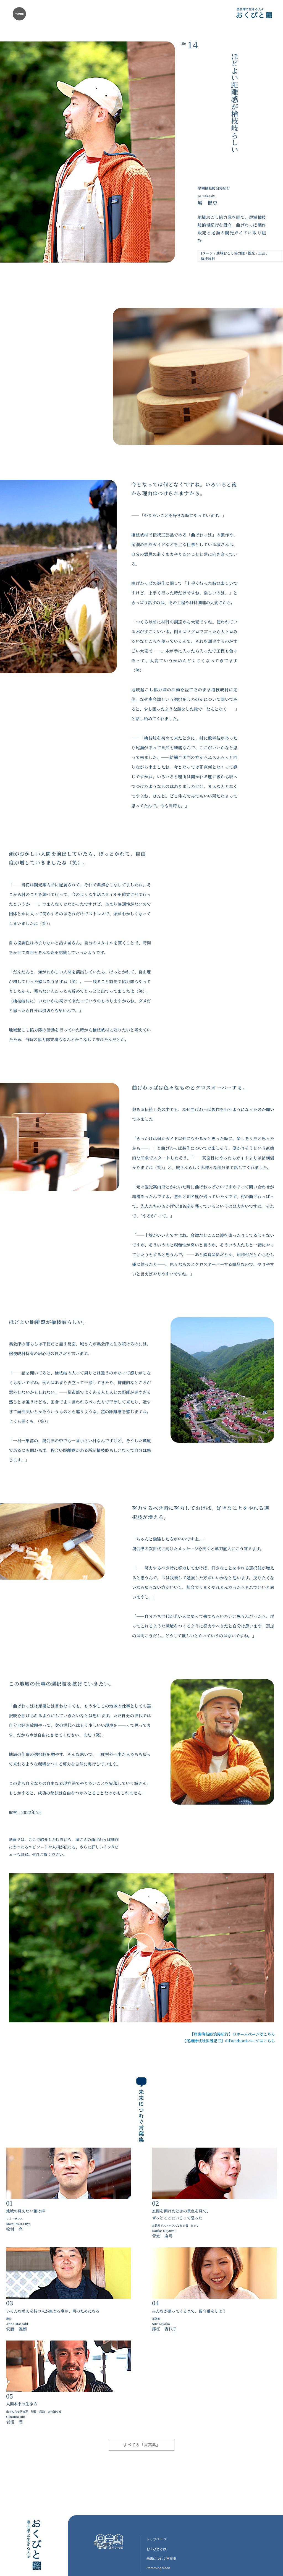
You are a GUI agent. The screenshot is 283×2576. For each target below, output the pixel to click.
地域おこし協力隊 (230, 253)
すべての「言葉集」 (142, 2445)
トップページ (156, 2539)
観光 (251, 253)
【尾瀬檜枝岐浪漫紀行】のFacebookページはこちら (229, 2041)
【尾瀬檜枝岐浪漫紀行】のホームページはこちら (232, 2034)
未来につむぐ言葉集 (161, 2559)
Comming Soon (158, 2568)
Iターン (207, 253)
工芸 (262, 253)
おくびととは (156, 2549)
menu (19, 14)
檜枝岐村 (208, 259)
